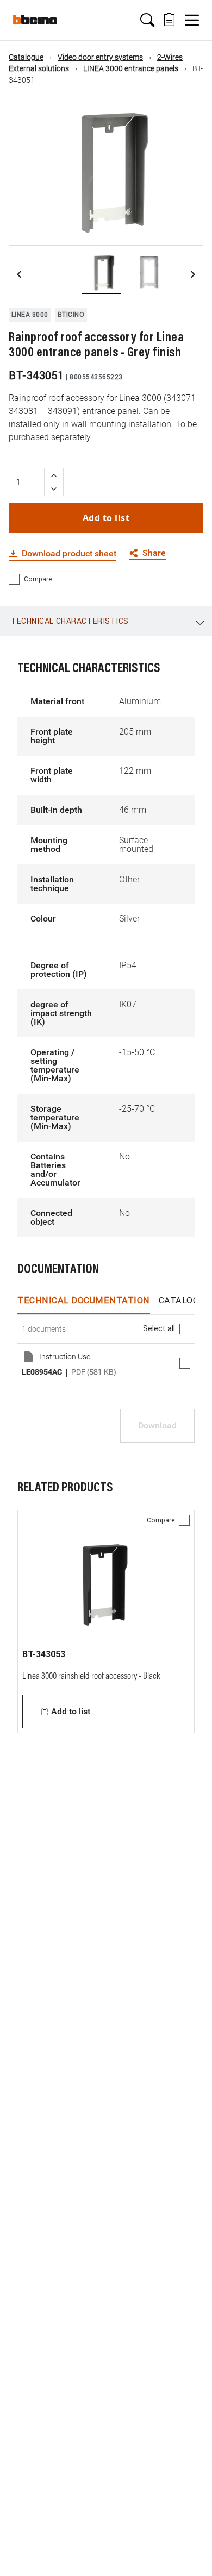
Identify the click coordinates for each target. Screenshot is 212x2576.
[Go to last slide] (20, 274)
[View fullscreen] (185, 228)
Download (157, 1425)
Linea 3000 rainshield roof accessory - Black (91, 1677)
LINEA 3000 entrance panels (131, 68)
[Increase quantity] (54, 475)
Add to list (106, 518)
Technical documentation (84, 1300)
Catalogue (26, 57)
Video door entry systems (100, 57)
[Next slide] (192, 274)
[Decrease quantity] (54, 489)
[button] (147, 20)
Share (154, 553)
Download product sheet (69, 554)
